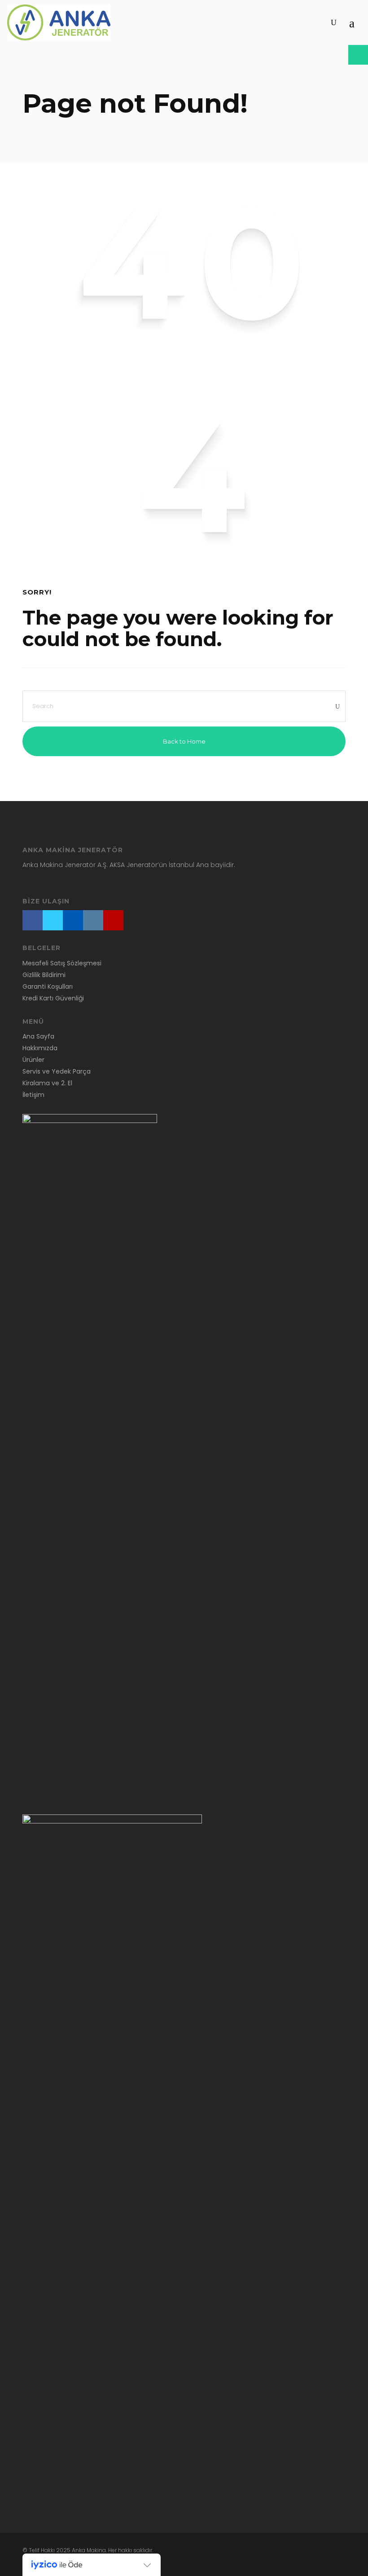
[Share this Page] (358, 55)
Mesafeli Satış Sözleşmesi (62, 963)
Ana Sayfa (38, 1036)
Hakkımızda (40, 1048)
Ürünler (33, 1060)
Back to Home (184, 741)
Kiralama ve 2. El (47, 1083)
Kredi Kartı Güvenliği (53, 998)
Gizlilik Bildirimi (44, 975)
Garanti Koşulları (48, 986)
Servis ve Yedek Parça (57, 1071)
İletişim (33, 1095)
